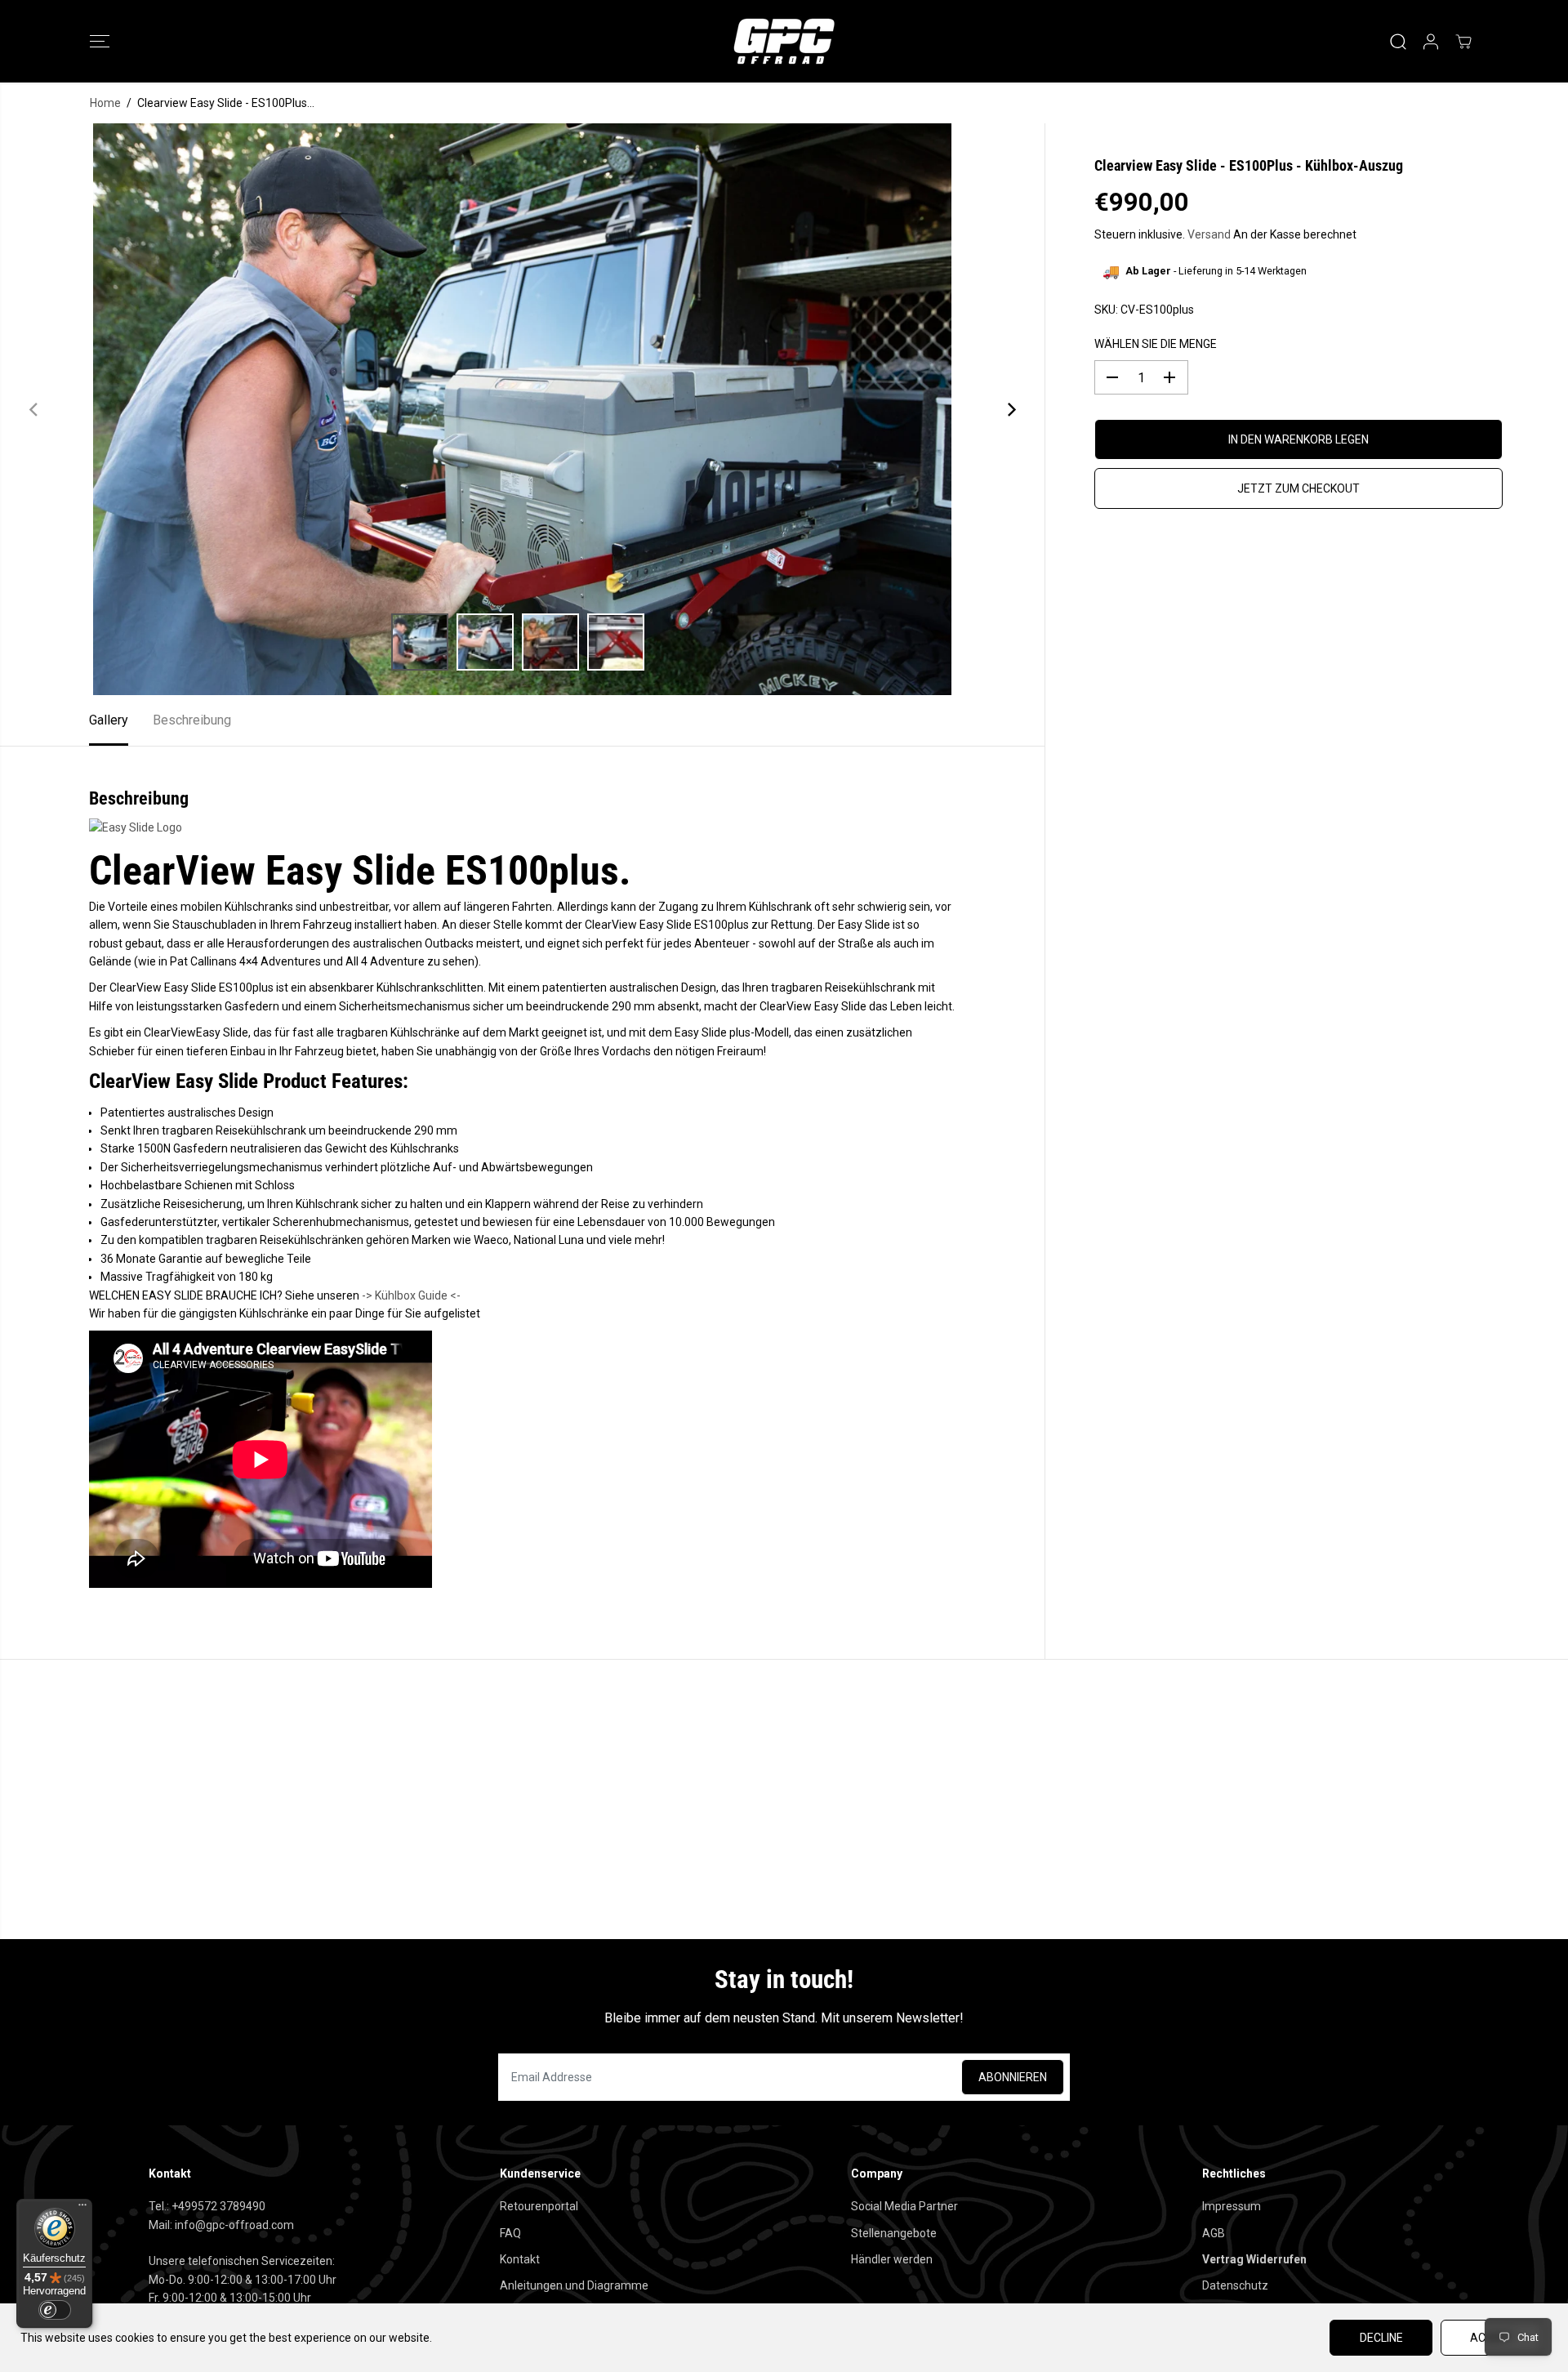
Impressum (1232, 2206)
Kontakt (520, 2259)
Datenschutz (1235, 2285)
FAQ (510, 2233)
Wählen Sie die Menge (1156, 344)
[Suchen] (1398, 42)
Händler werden (892, 2259)
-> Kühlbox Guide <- (411, 1295)
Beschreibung (192, 720)
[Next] (1010, 409)
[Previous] (34, 409)
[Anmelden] (1431, 42)
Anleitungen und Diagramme (574, 2285)
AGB (1214, 2233)
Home (105, 103)
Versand (1209, 234)
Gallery (109, 720)
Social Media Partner (904, 2206)
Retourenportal (539, 2206)
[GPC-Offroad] (784, 41)
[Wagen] (1463, 42)
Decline (1381, 2338)
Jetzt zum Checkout (1298, 488)
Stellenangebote (894, 2233)
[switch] (55, 2310)
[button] (100, 42)
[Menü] (82, 2209)
